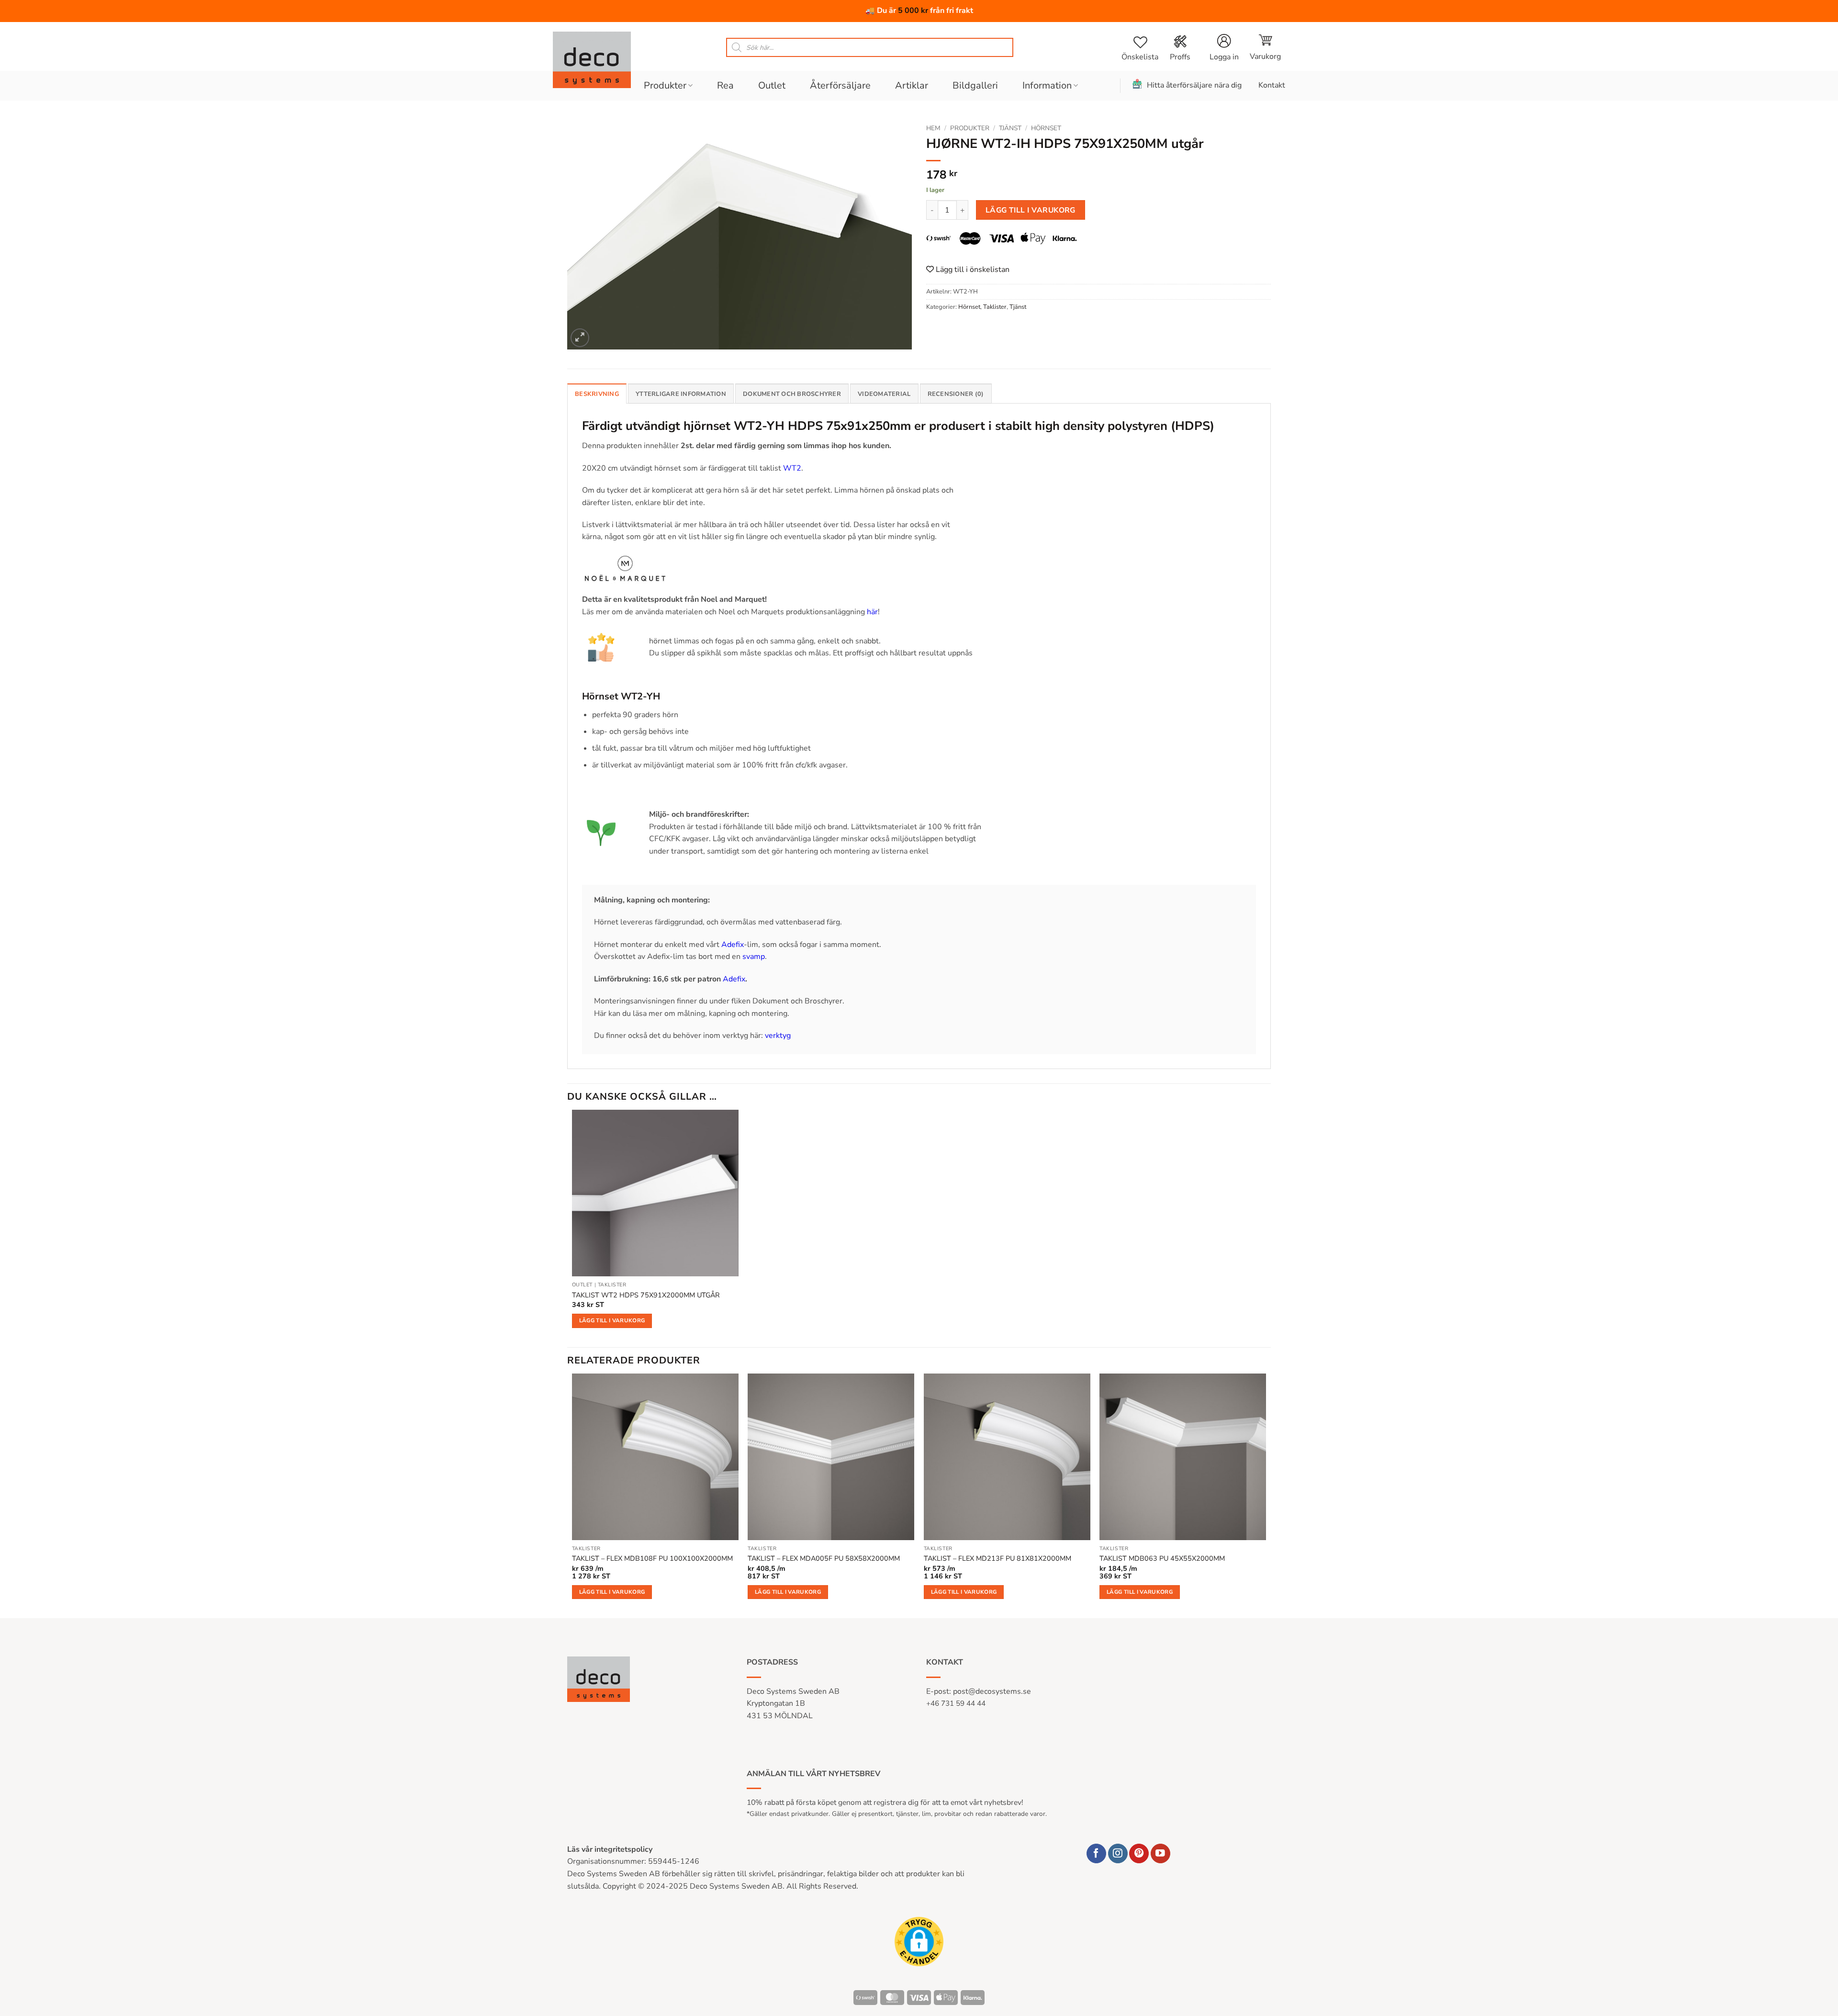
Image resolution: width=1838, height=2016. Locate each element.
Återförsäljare (840, 85)
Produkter (665, 85)
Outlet (772, 85)
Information (1047, 85)
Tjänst (1010, 128)
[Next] (1266, 1495)
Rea (725, 85)
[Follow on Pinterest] (1139, 1853)
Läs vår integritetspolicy (610, 1849)
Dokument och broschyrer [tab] (792, 394)
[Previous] (572, 1495)
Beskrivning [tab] (597, 394)
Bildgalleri (975, 85)
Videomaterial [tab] (884, 394)
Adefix (733, 945)
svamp (754, 957)
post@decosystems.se (992, 1691)
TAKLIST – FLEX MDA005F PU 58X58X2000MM (824, 1559)
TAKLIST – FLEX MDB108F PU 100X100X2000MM (652, 1559)
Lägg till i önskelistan (972, 270)
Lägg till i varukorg (1031, 210)
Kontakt (1272, 85)
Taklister (995, 307)
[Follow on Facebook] (1096, 1853)
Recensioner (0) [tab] (956, 394)
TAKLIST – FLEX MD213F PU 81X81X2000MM (997, 1559)
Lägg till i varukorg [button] (612, 1320)
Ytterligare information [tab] (681, 394)
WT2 (792, 468)
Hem (933, 128)
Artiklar (912, 85)
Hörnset (1046, 128)
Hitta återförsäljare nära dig (1194, 85)
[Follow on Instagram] (1118, 1853)
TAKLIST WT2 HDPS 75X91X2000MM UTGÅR (646, 1295)
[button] (1265, 47)
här (872, 612)
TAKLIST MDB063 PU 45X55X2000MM (1162, 1559)
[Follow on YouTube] (1160, 1853)
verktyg (778, 1036)
